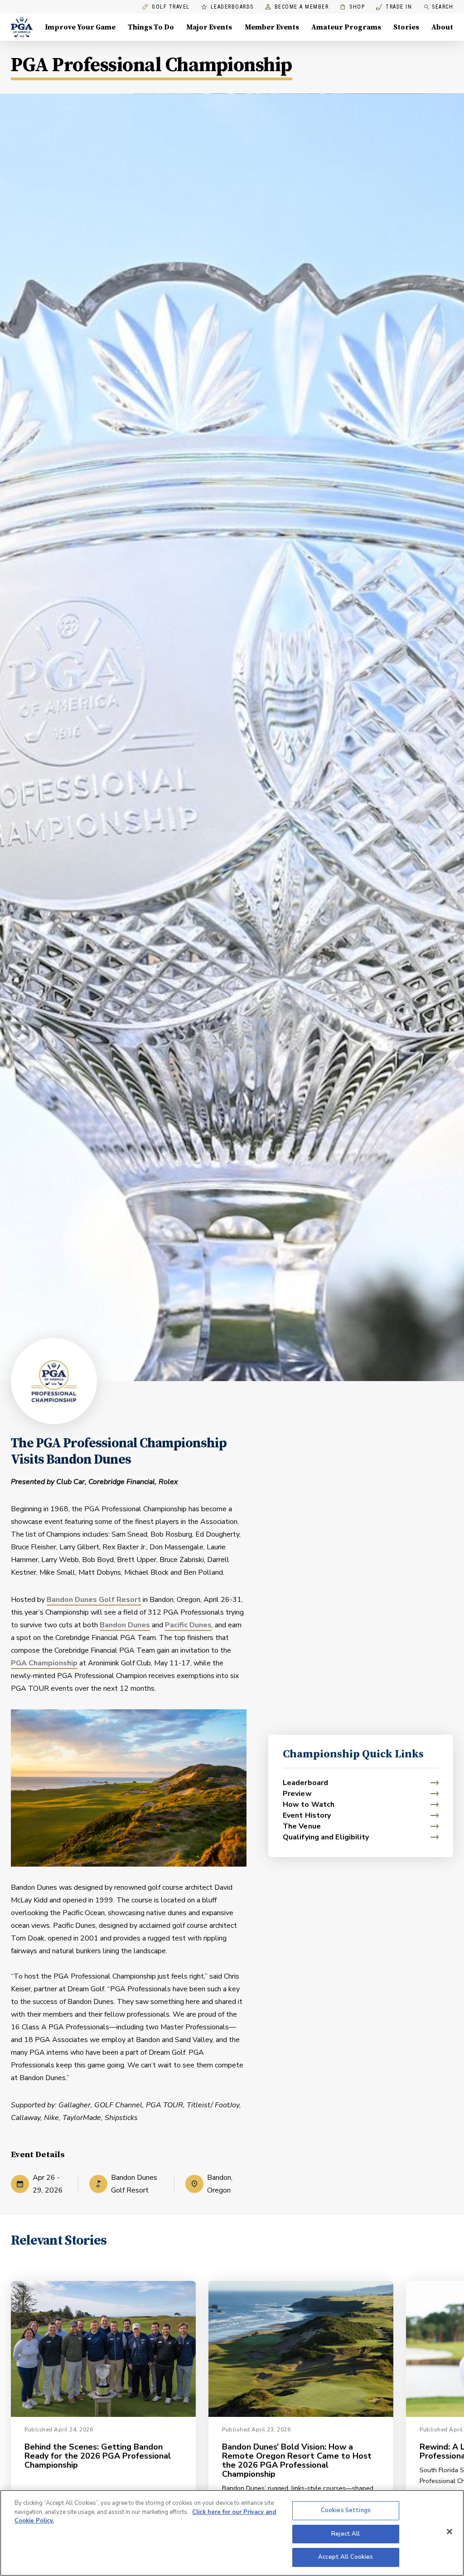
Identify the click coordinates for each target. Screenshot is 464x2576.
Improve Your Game (80, 27)
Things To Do (151, 27)
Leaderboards (232, 7)
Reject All (346, 2534)
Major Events (209, 27)
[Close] (449, 2532)
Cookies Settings (346, 2510)
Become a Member (302, 7)
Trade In (394, 7)
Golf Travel (171, 7)
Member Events (272, 27)
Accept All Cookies (346, 2557)
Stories (406, 27)
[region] (232, 2533)
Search (442, 7)
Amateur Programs (346, 27)
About (442, 27)
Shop (352, 7)
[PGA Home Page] (22, 27)
